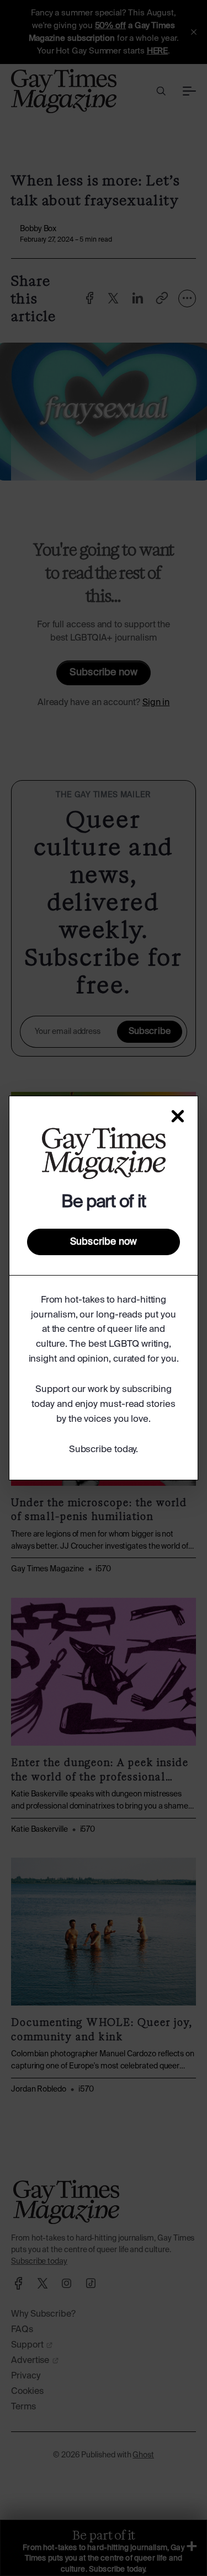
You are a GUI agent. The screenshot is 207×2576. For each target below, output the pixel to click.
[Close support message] (178, 1116)
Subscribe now (104, 1242)
